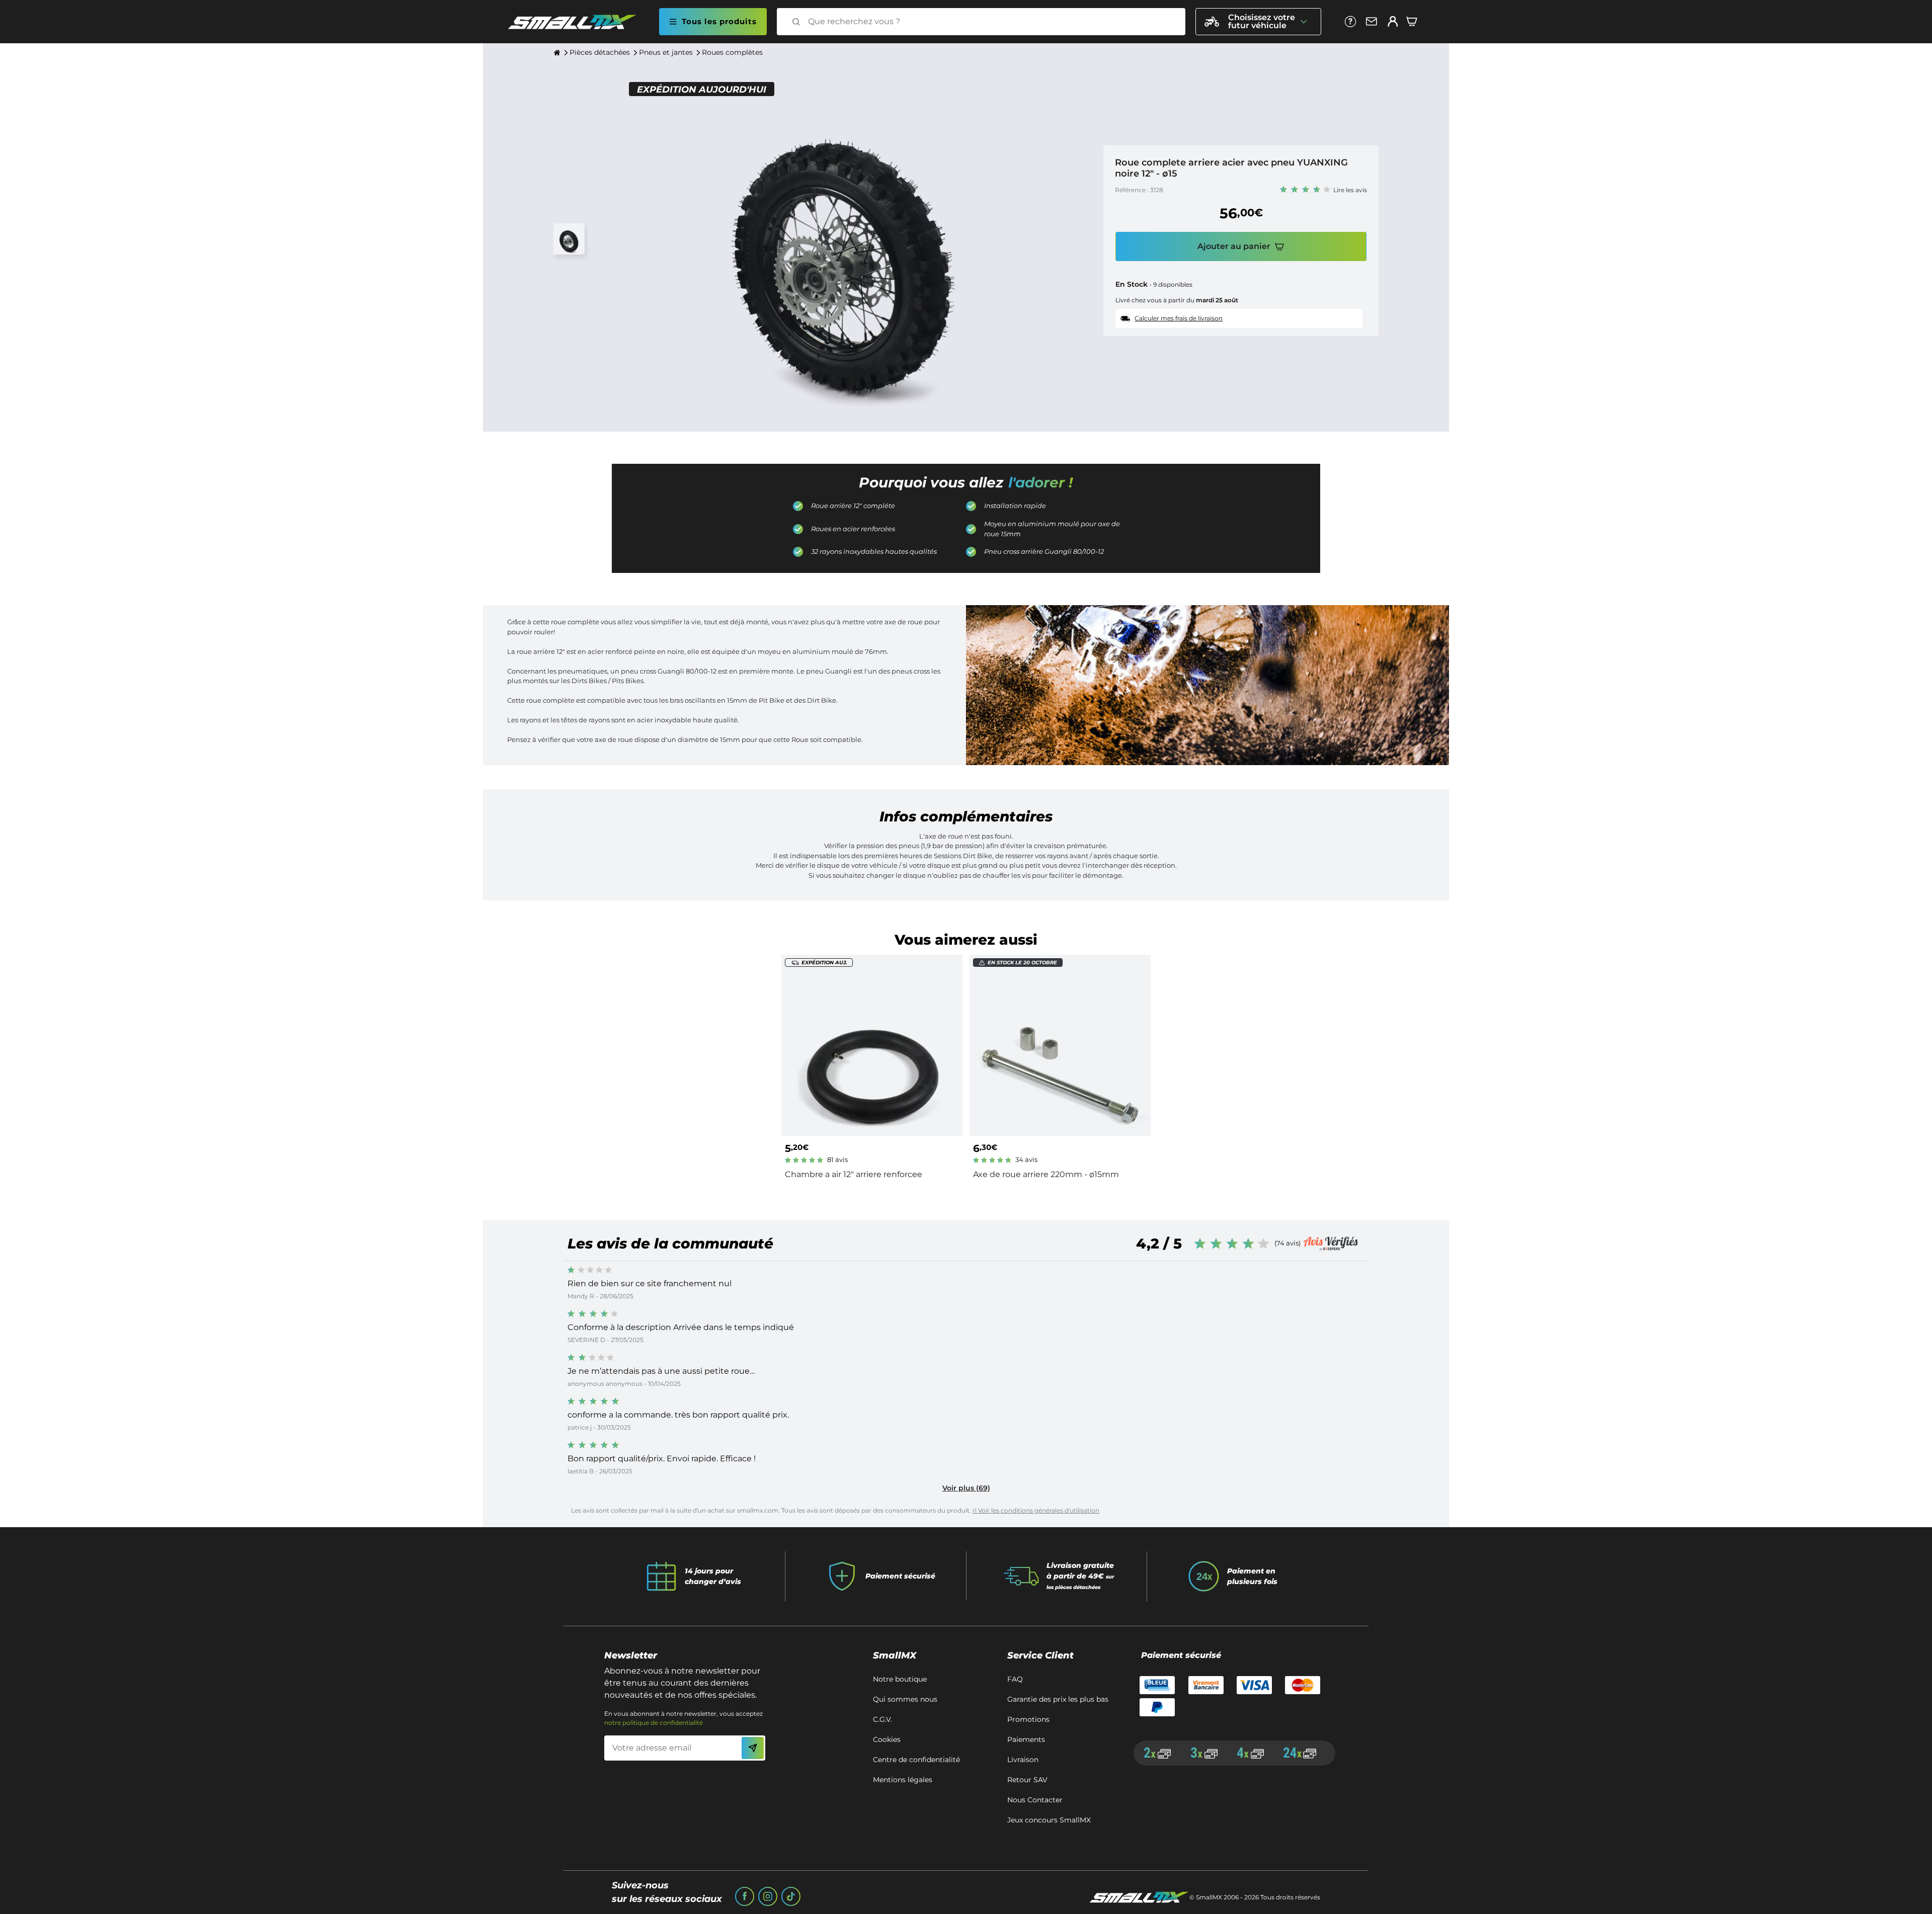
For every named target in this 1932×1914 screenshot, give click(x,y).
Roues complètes (732, 52)
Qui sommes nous (905, 1699)
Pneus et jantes (666, 52)
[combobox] (990, 22)
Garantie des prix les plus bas (1058, 1699)
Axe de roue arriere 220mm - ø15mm (1046, 1174)
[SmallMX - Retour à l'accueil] (578, 22)
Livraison (1023, 1760)
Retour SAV (1027, 1780)
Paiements (1026, 1739)
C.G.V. (882, 1719)
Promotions (1028, 1719)
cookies (887, 1739)
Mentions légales (903, 1780)
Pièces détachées (600, 52)
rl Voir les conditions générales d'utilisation (1036, 1510)
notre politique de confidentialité (654, 1723)
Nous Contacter (1035, 1800)
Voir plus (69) (966, 1488)
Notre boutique (900, 1679)
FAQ (1015, 1679)
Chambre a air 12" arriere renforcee (854, 1174)
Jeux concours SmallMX (1049, 1820)
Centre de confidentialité (916, 1760)
